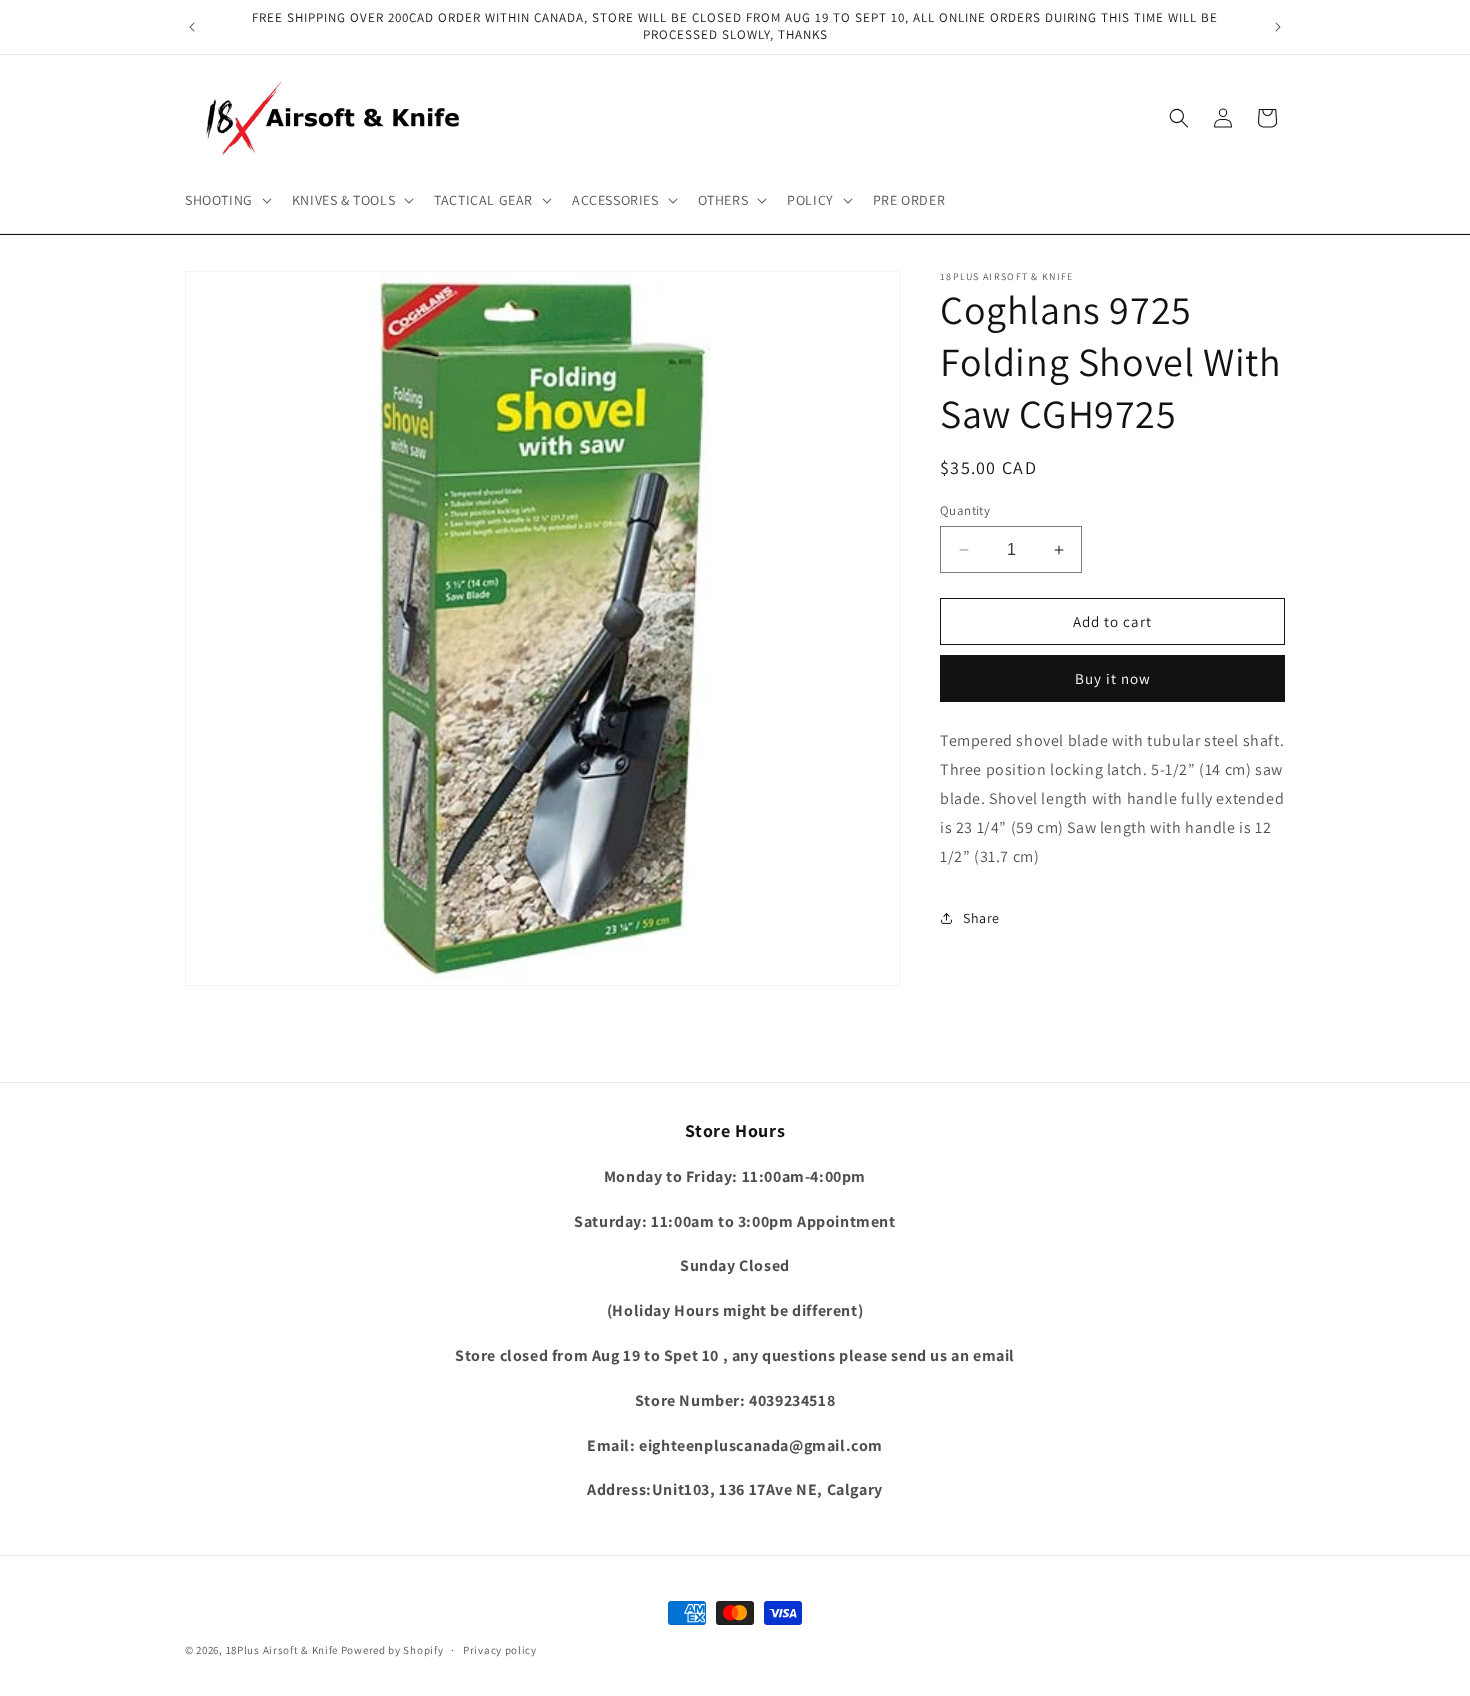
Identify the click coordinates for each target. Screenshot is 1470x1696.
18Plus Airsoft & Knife (282, 1650)
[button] (226, 200)
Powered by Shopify (392, 1650)
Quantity (965, 510)
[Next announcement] (1278, 27)
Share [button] (981, 918)
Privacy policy (500, 1649)
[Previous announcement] (192, 27)
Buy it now (1113, 678)
